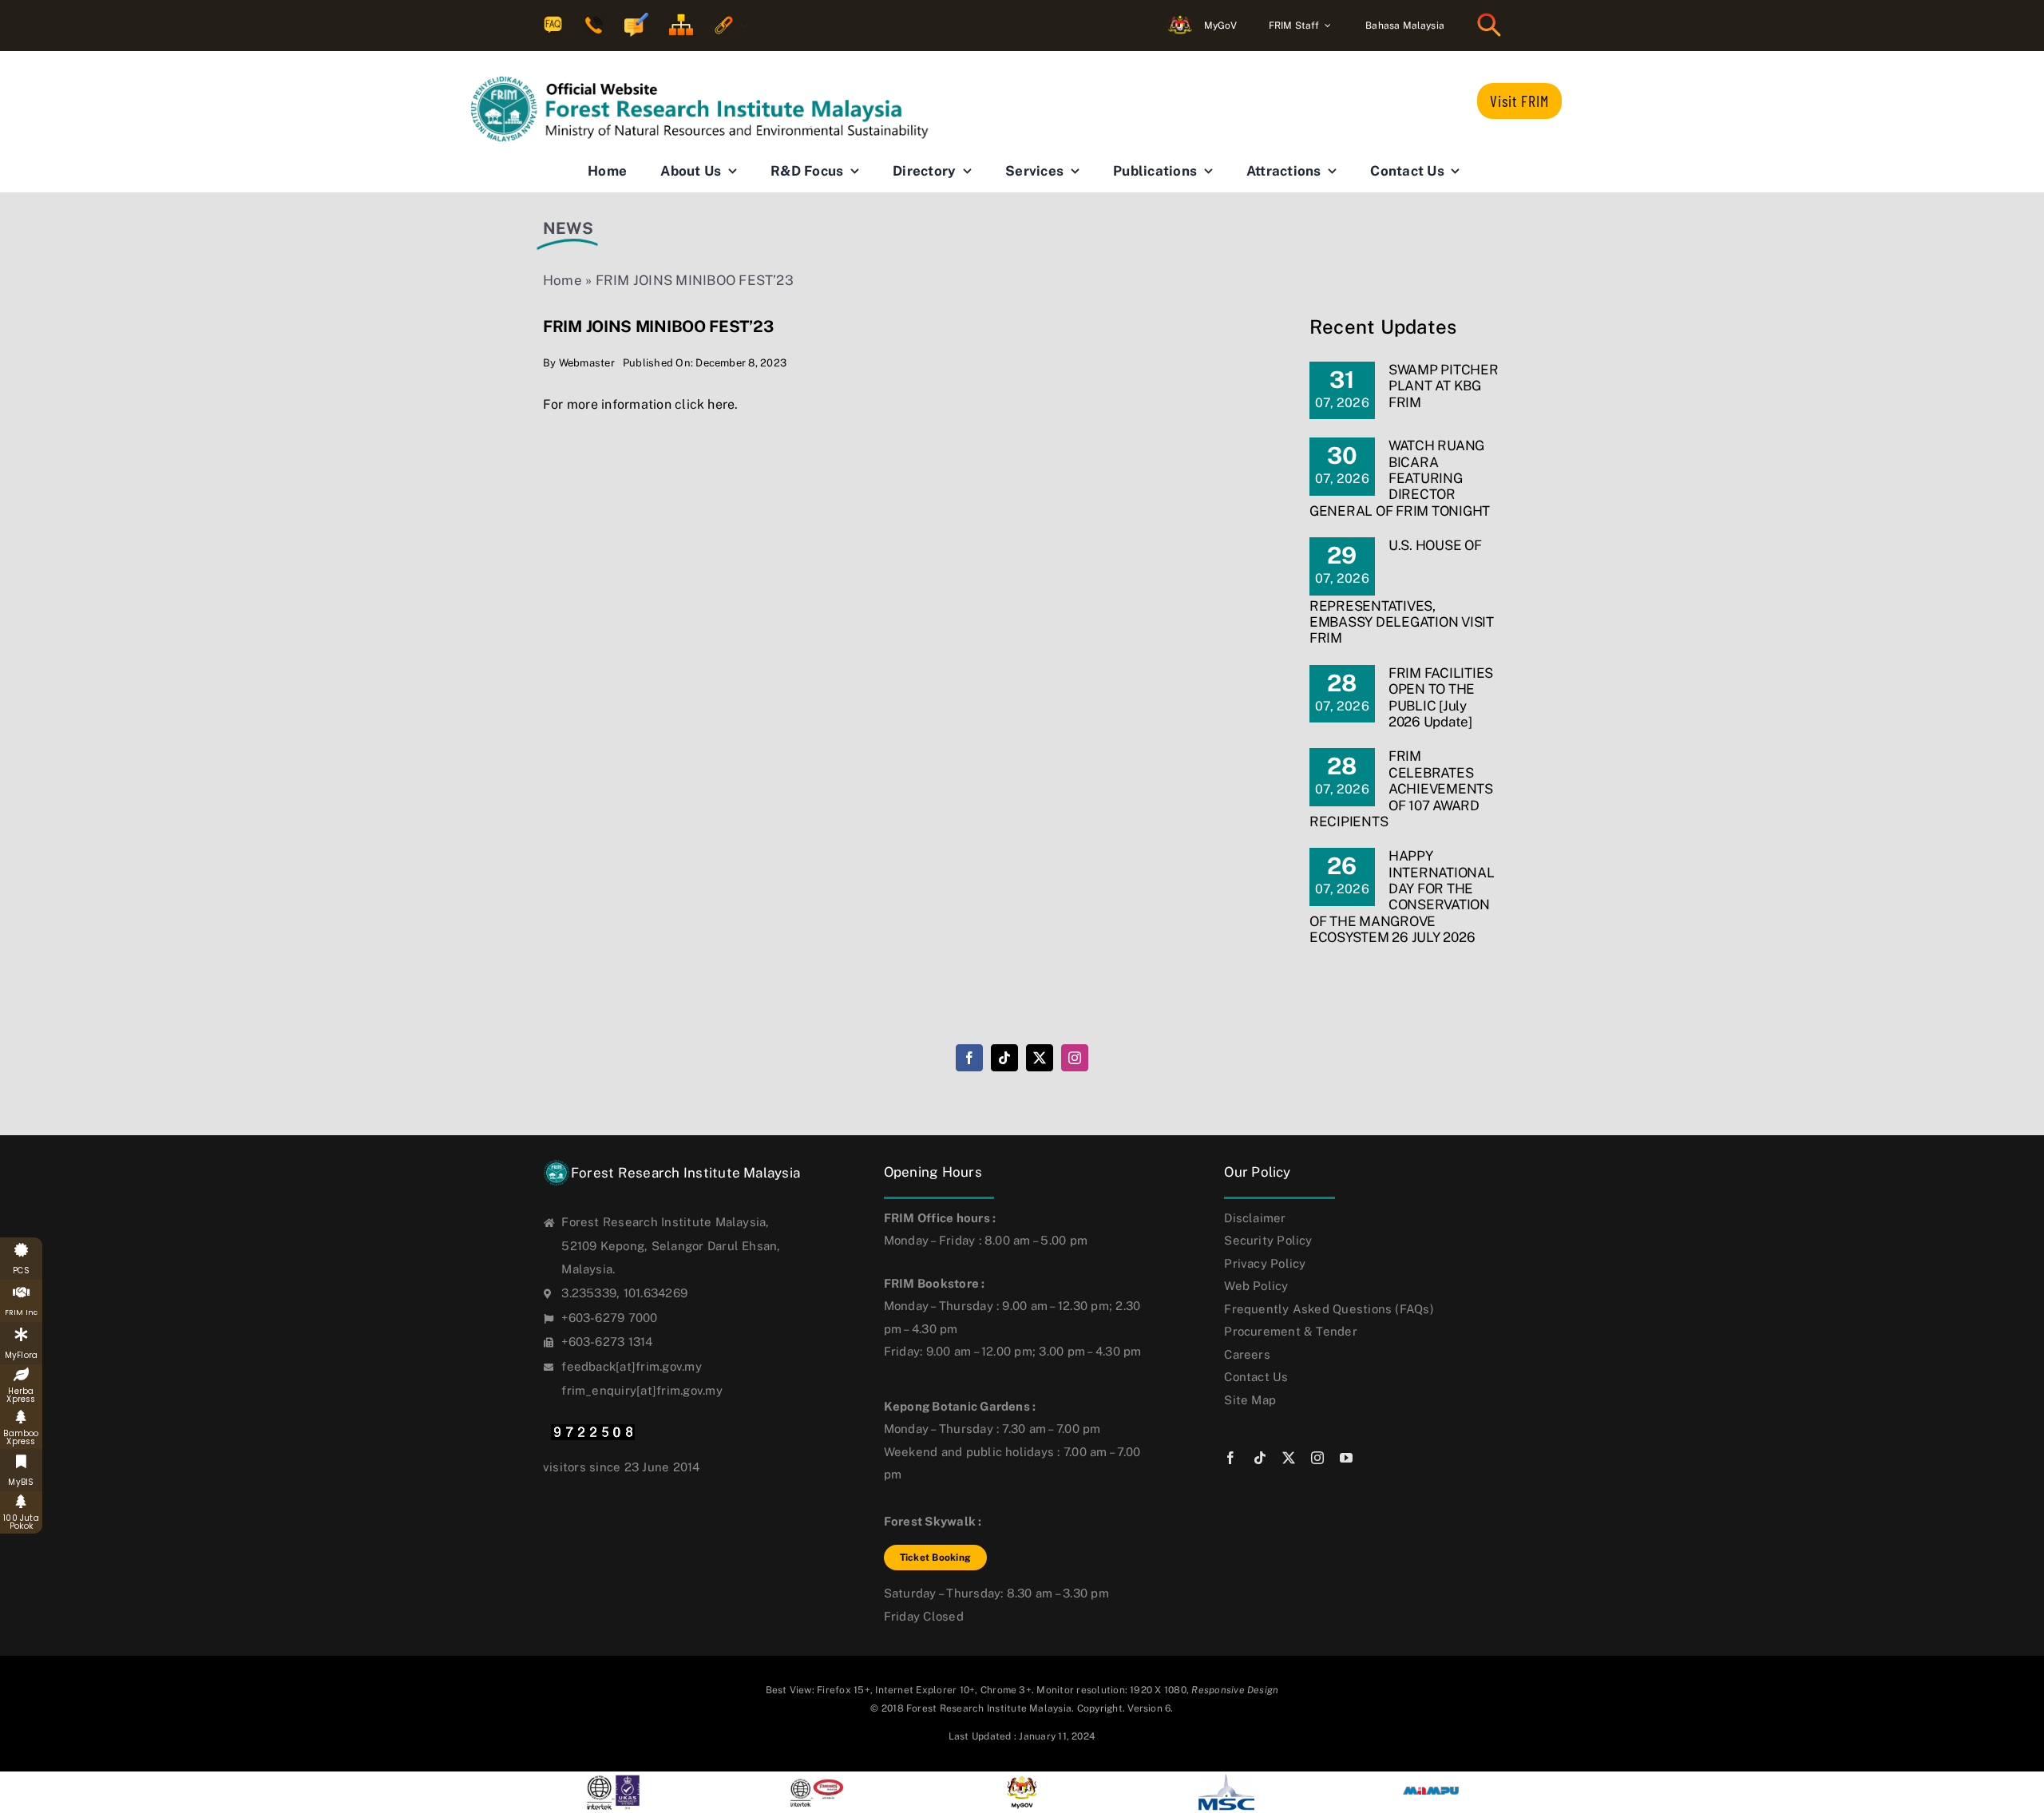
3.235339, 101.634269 (624, 1293)
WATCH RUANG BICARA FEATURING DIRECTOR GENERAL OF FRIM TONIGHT (1400, 478)
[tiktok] (1004, 1058)
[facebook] (969, 1058)
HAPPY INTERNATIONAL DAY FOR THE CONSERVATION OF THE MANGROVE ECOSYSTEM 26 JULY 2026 (1402, 897)
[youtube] (1346, 1458)
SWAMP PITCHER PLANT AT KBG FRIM (1444, 386)
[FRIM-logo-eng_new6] (711, 83)
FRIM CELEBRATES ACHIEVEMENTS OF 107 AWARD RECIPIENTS (1401, 789)
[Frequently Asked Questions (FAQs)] (553, 26)
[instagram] (1075, 1058)
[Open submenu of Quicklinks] (741, 26)
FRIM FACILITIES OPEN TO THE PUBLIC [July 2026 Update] (1441, 697)
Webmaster (587, 363)
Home (562, 280)
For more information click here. (641, 404)
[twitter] (1040, 1058)
